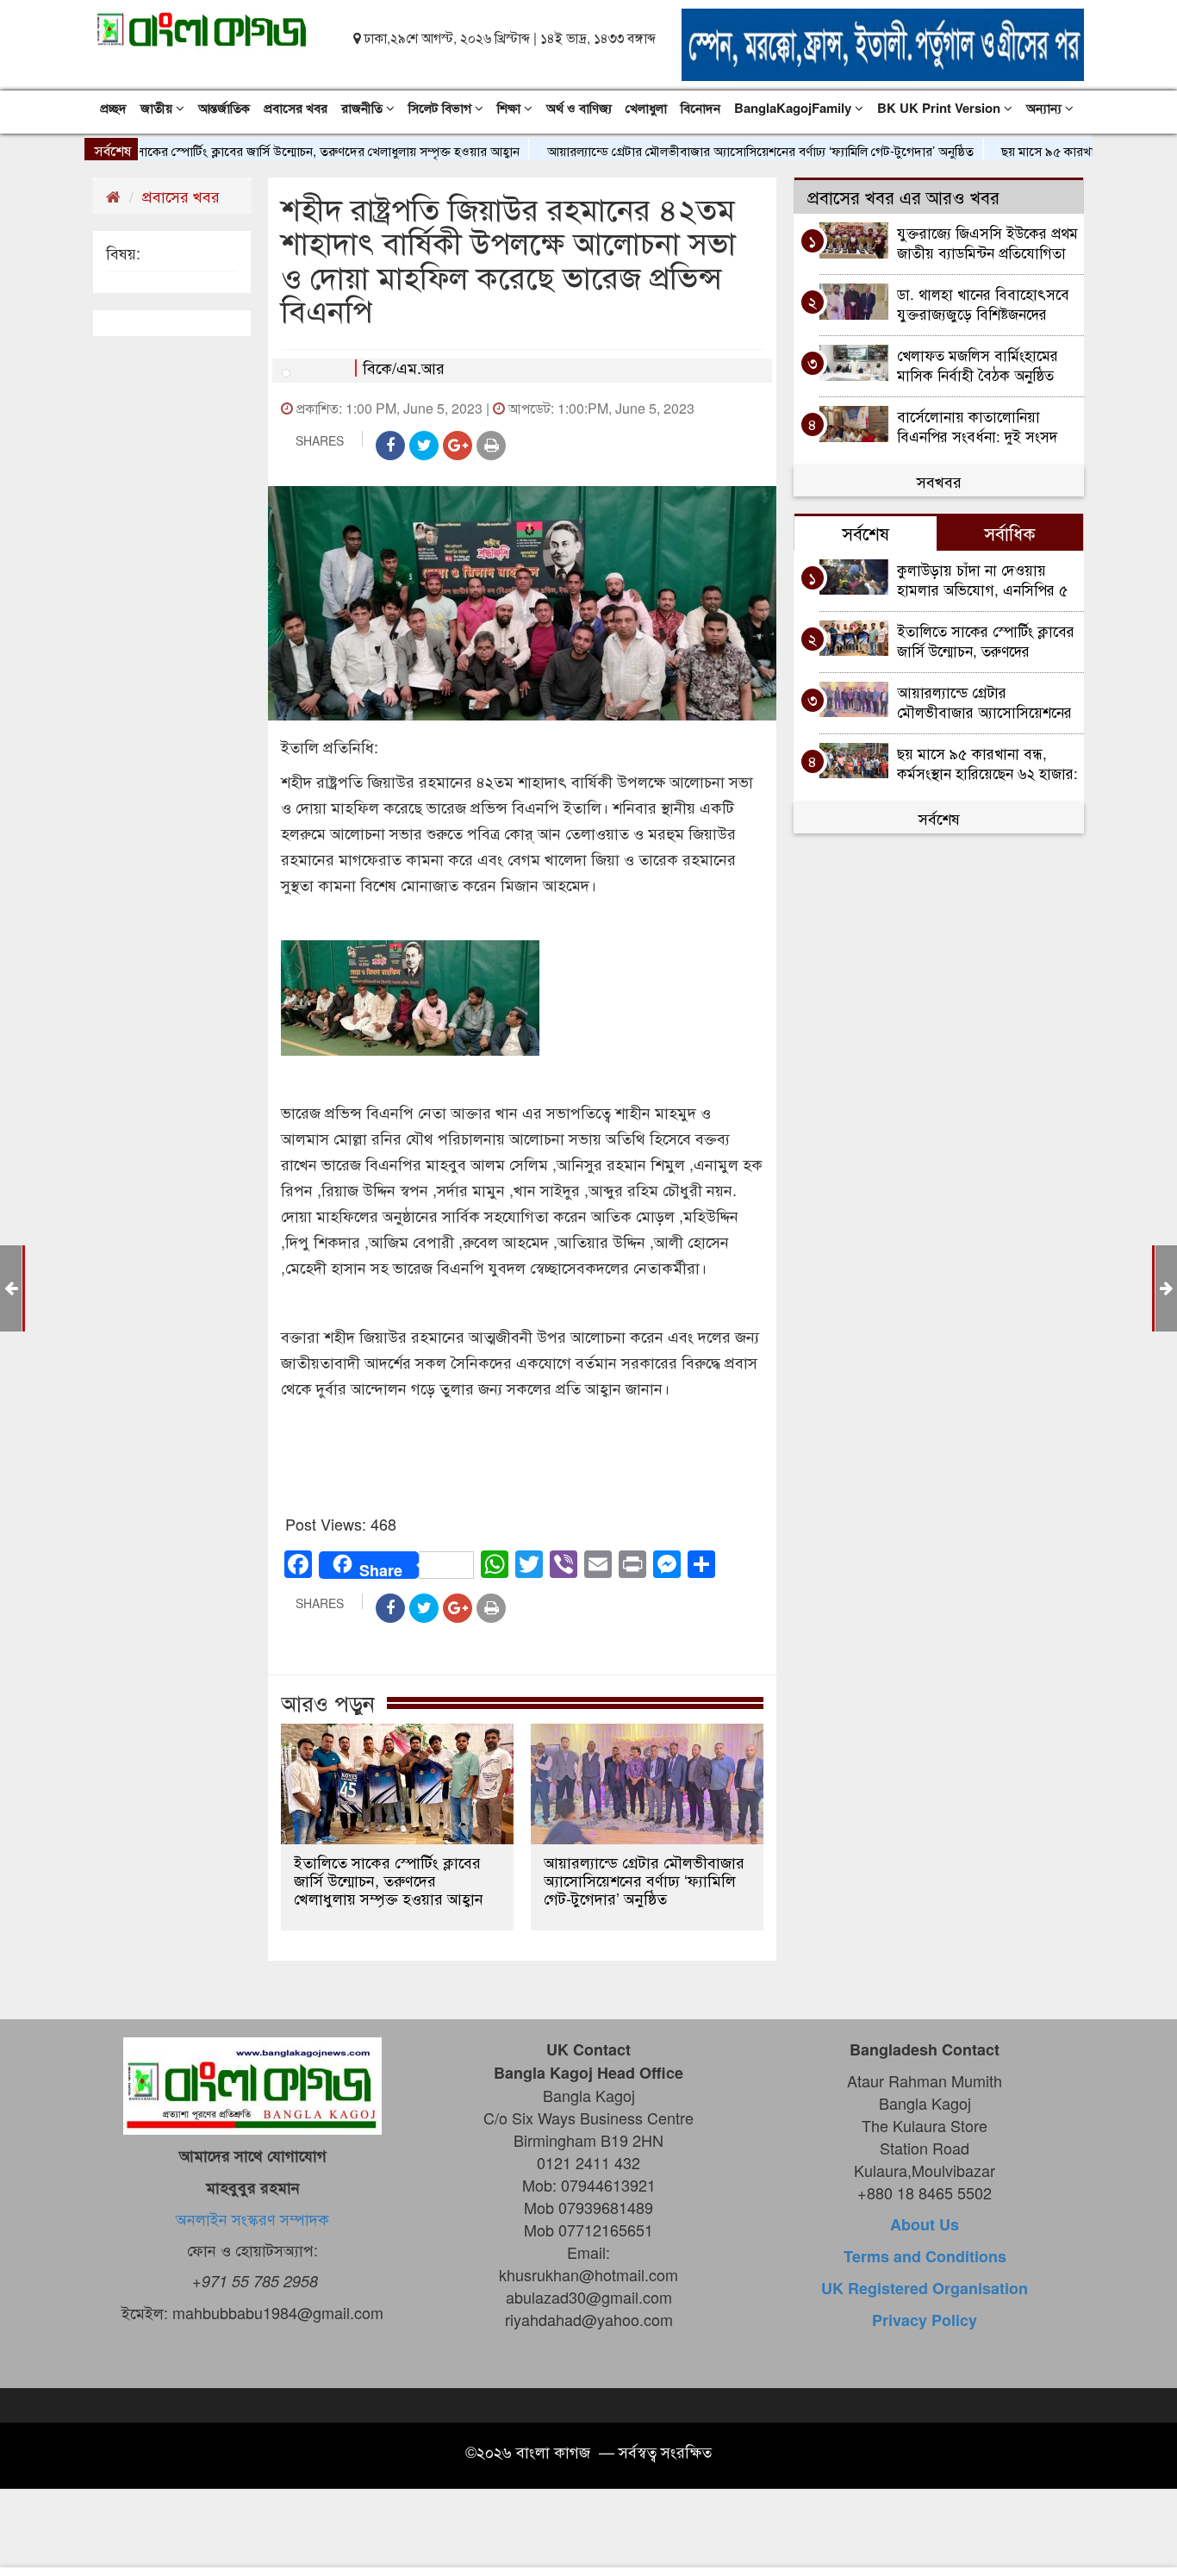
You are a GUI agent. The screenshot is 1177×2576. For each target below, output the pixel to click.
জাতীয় (158, 108)
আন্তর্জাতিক (224, 108)
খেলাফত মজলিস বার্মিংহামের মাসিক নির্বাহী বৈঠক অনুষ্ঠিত (978, 364)
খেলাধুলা (646, 108)
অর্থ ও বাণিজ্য (579, 108)
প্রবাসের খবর (296, 108)
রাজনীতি (364, 108)
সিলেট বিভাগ (442, 108)
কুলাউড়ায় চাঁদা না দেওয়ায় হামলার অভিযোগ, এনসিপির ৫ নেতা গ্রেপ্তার (983, 579)
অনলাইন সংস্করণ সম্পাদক (252, 2218)
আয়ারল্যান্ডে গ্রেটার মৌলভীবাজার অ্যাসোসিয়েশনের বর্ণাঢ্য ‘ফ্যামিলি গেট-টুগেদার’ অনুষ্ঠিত (710, 150)
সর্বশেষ (939, 818)
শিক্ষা (511, 108)
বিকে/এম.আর (404, 367)
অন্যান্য (1046, 108)
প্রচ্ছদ (113, 108)
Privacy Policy (925, 2320)
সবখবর (939, 481)
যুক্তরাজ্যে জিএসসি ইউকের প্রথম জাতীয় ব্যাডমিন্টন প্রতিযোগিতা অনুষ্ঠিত (987, 242)
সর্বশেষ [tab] (866, 533)
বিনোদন (701, 108)
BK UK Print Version (940, 108)
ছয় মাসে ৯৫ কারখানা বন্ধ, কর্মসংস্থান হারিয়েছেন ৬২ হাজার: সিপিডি (987, 762)
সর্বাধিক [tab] (1010, 533)
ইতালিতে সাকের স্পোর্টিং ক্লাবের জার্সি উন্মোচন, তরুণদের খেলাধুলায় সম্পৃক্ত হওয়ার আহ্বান (255, 150)
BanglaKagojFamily (794, 108)
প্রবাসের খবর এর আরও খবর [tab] (903, 196)
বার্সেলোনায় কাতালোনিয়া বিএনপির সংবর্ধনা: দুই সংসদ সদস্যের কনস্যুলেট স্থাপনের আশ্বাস (977, 425)
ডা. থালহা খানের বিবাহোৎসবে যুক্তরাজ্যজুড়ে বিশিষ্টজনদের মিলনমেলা (983, 303)
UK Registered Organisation (925, 2288)
